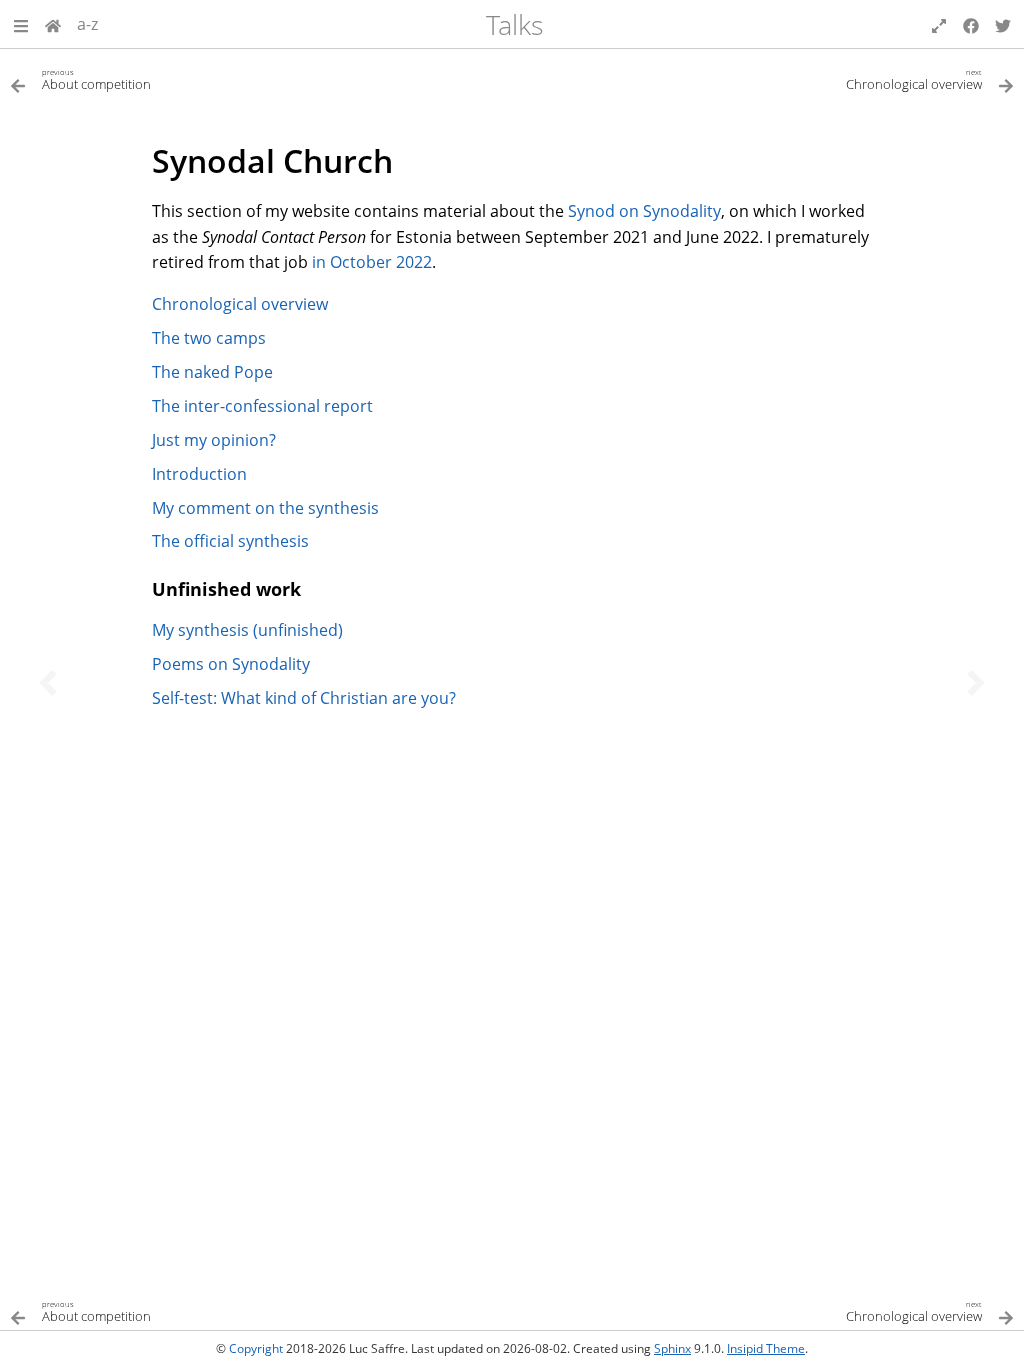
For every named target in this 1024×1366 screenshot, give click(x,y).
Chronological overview (240, 304)
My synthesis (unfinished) (247, 630)
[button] (21, 24)
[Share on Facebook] (971, 24)
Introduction (199, 474)
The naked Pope (212, 372)
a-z (87, 24)
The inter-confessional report (262, 406)
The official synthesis (230, 541)
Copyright (256, 1348)
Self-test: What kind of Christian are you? (304, 698)
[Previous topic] (48, 683)
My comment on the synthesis (265, 508)
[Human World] (53, 24)
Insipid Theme (766, 1348)
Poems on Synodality (231, 664)
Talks (515, 24)
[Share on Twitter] (1003, 24)
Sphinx (672, 1348)
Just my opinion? (214, 440)
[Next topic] (976, 683)
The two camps (209, 338)
